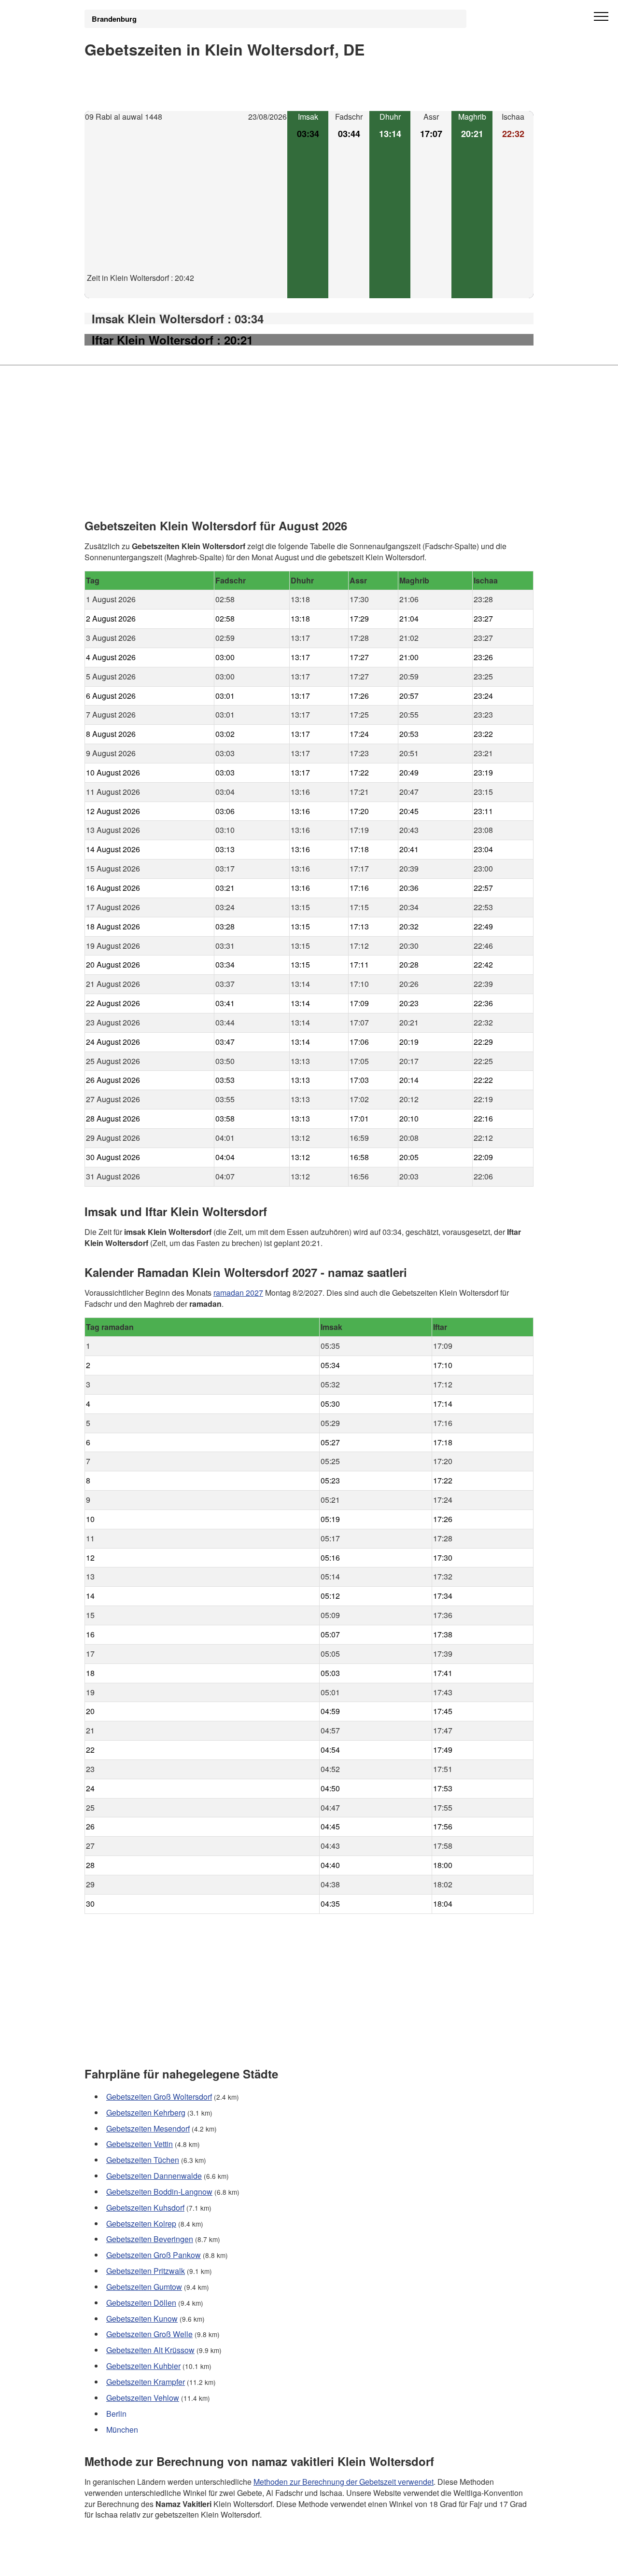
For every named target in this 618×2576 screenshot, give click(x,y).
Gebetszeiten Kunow (142, 2319)
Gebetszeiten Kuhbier (143, 2366)
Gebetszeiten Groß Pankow (154, 2255)
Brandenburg (114, 19)
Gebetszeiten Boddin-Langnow (159, 2192)
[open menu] (601, 17)
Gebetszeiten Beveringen (150, 2239)
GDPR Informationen (120, 2562)
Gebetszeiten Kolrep (141, 2223)
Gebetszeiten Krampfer (146, 2382)
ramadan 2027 (238, 1292)
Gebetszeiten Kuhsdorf (145, 2208)
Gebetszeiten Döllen (141, 2303)
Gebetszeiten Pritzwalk (146, 2271)
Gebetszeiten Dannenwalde (154, 2176)
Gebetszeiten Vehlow (143, 2398)
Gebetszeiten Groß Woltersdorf (159, 2097)
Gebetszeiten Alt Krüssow (150, 2350)
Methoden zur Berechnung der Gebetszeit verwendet (344, 2481)
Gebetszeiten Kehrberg (146, 2112)
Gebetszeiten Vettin (140, 2144)
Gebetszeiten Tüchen (143, 2160)
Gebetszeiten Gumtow (144, 2287)
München (122, 2430)
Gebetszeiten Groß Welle (149, 2334)
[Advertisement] (186, 205)
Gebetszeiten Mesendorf (148, 2128)
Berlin (116, 2414)
